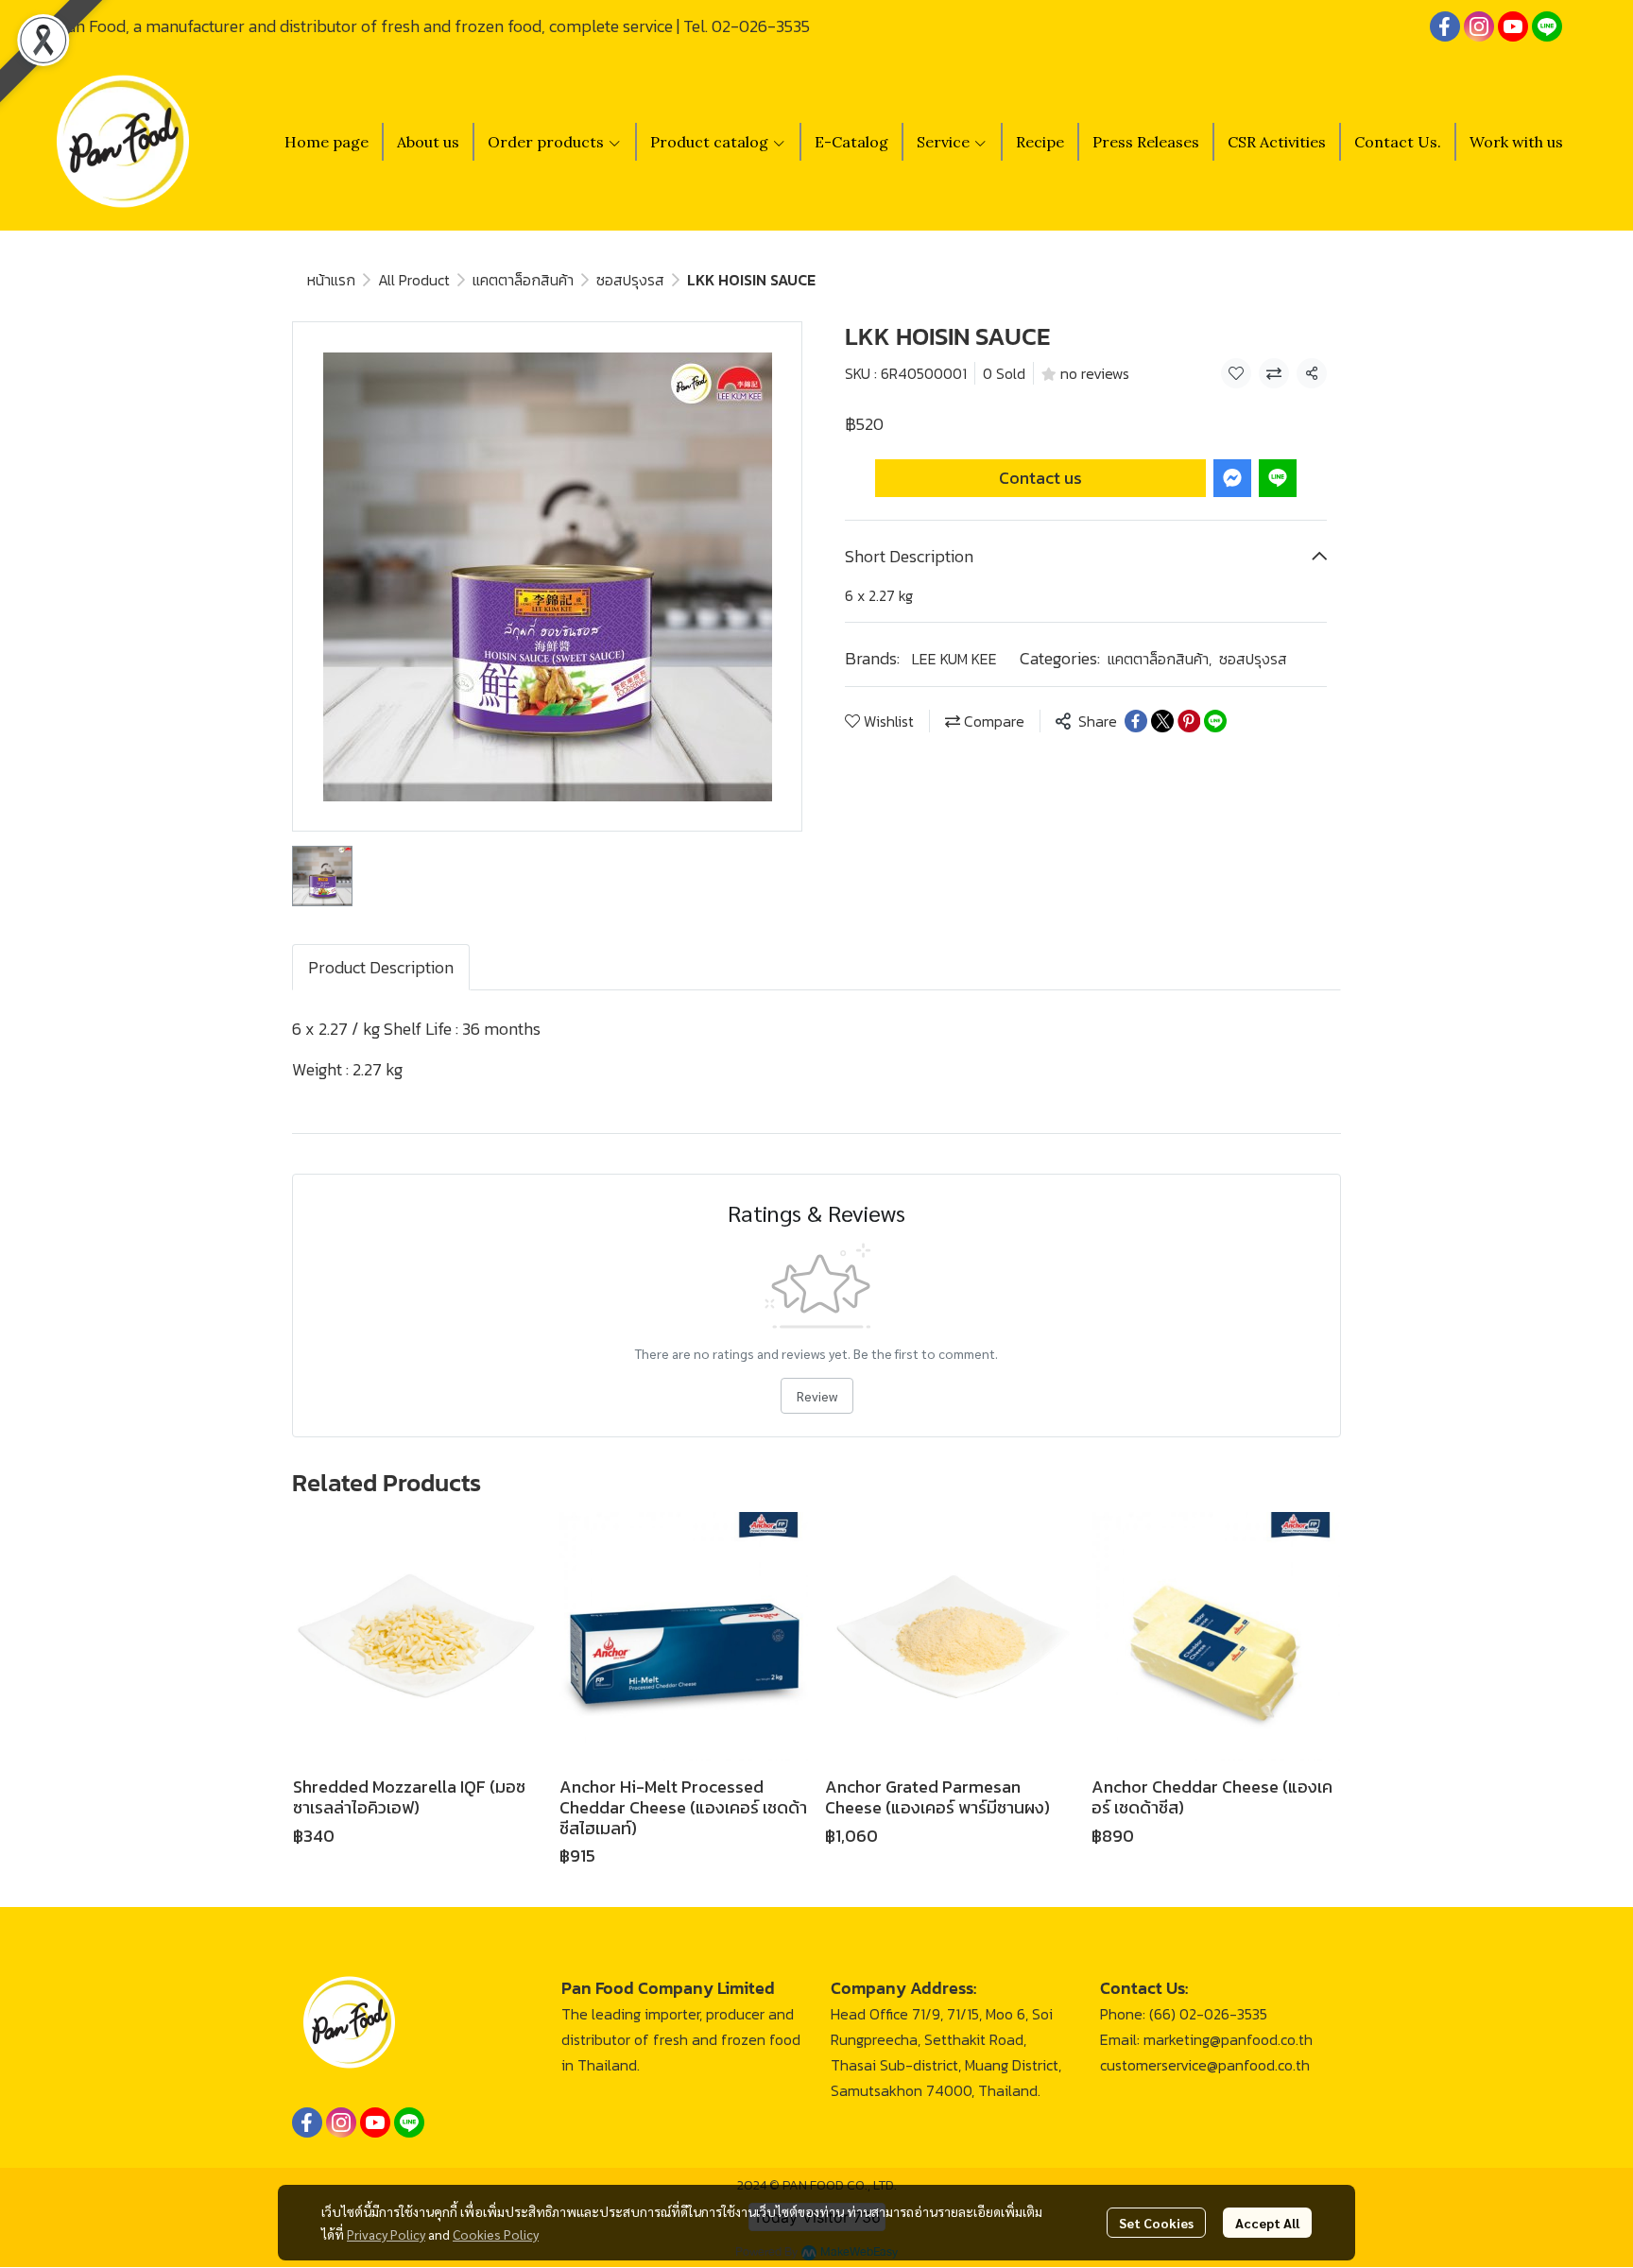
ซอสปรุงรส (630, 280)
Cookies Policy (496, 2234)
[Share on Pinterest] (1189, 721)
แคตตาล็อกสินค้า (523, 280)
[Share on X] (1162, 721)
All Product (414, 280)
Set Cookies (1156, 2223)
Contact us (1040, 478)
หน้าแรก (331, 280)
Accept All (1267, 2223)
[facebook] (1445, 26)
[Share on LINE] (1215, 721)
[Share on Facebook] (1136, 721)
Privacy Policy (386, 2234)
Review (817, 1396)
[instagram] (1479, 26)
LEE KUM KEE (954, 659)
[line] (1547, 26)
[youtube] (1513, 26)
